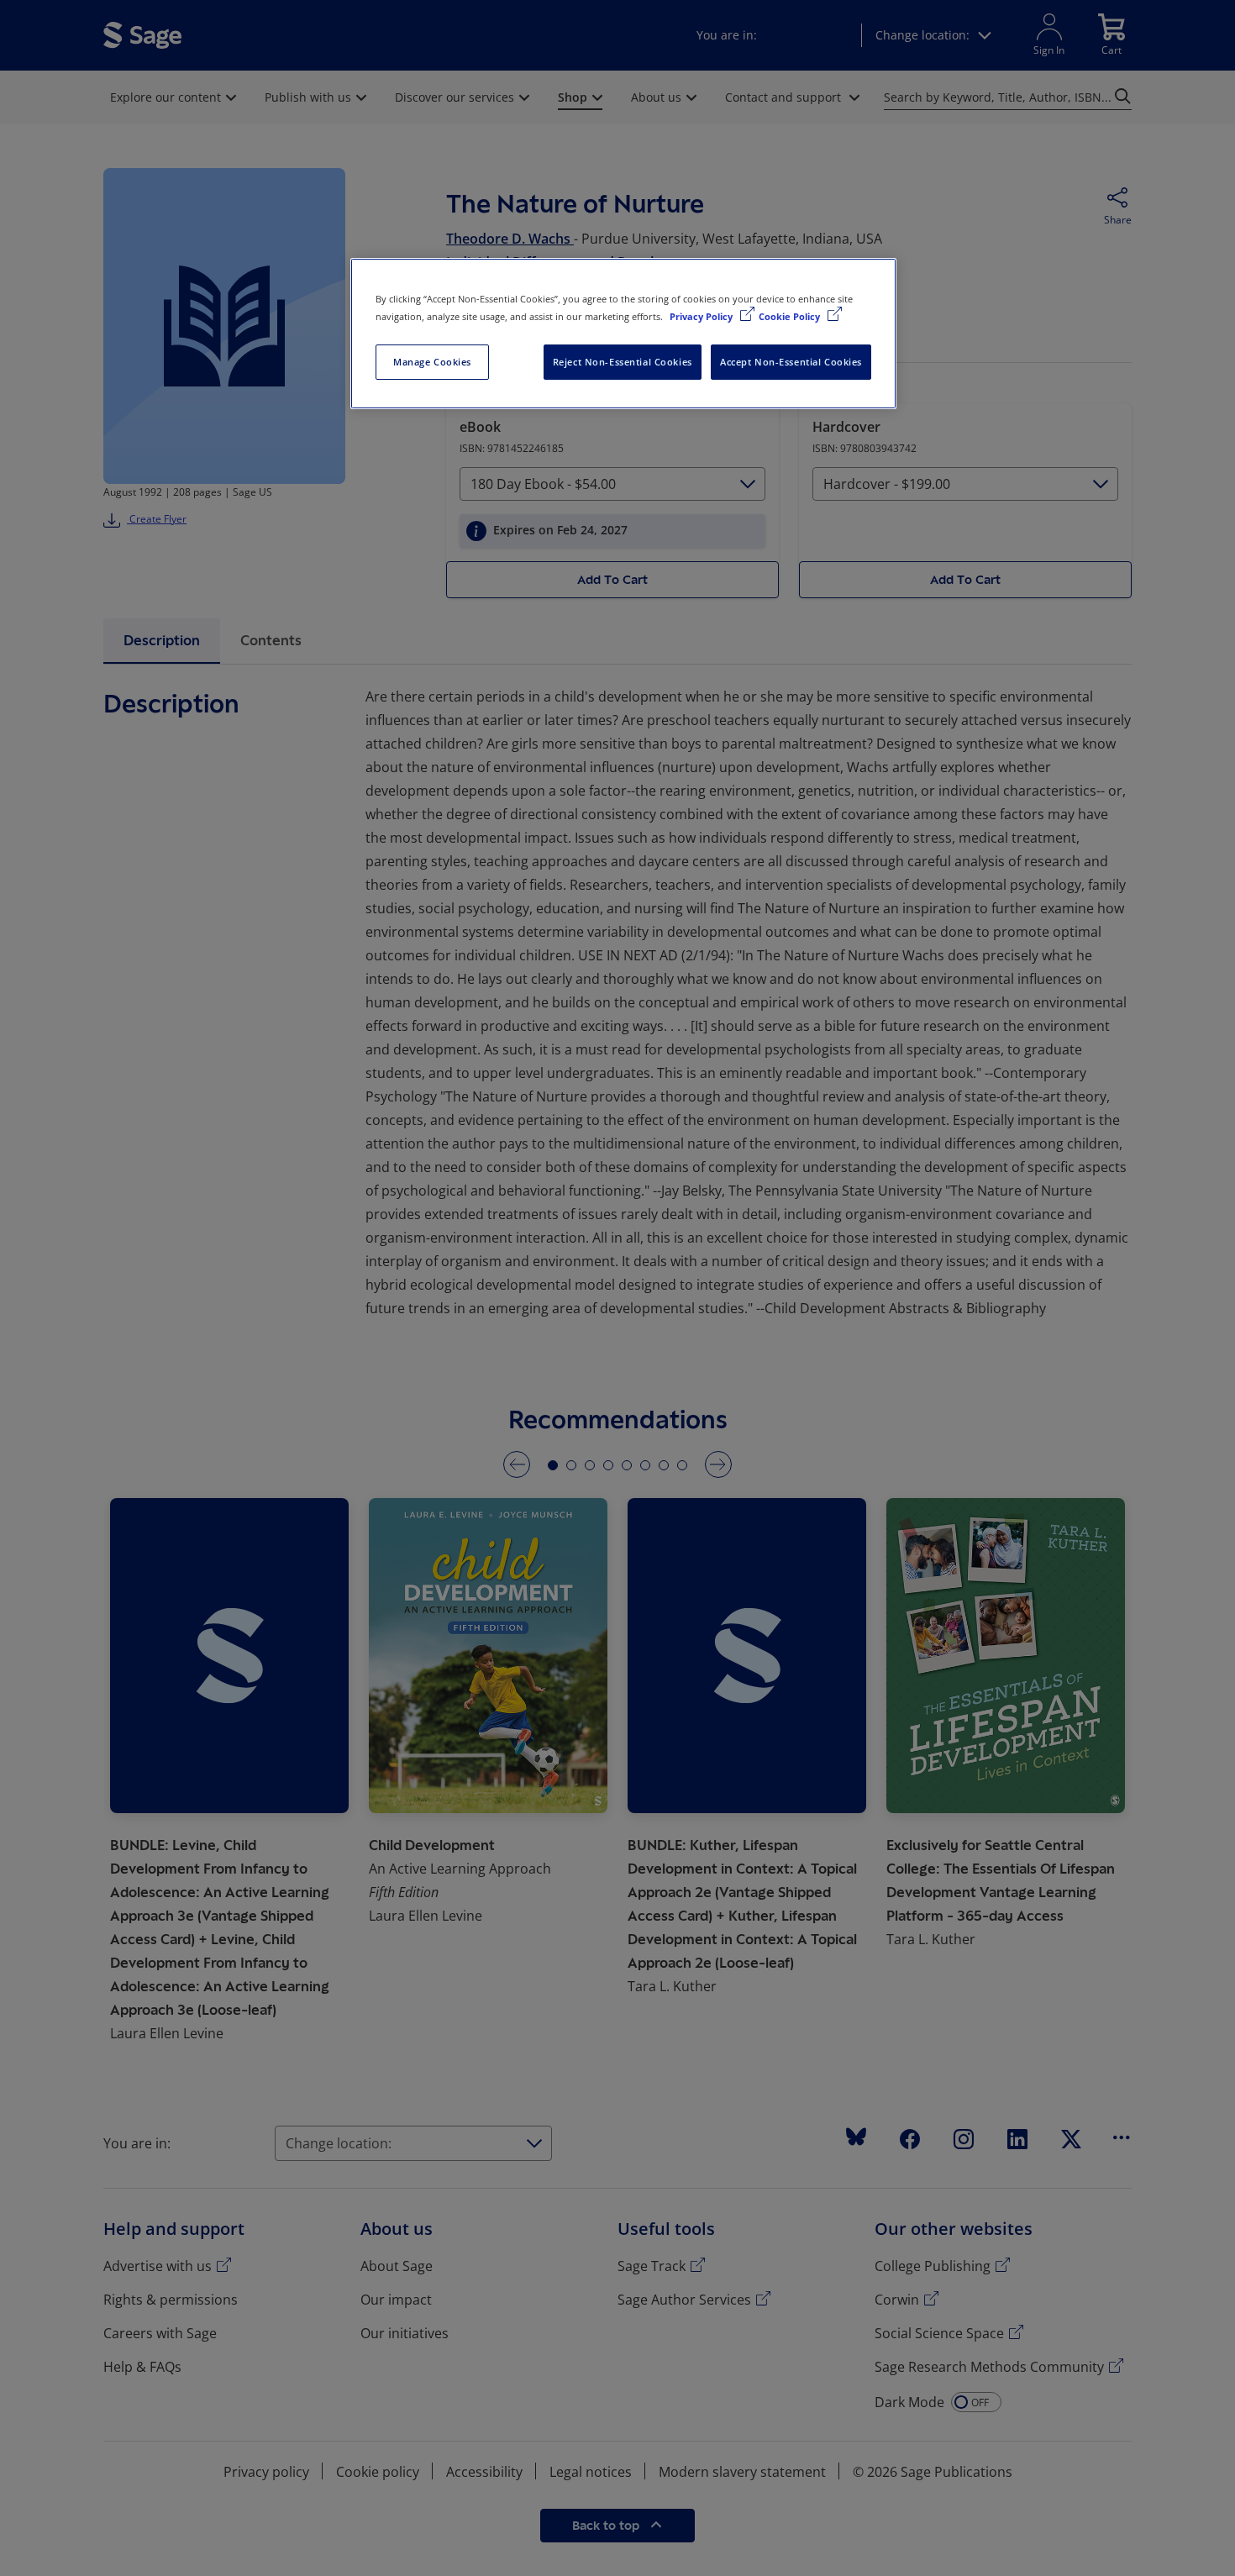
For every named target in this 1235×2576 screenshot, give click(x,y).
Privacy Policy (702, 316)
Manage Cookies (432, 362)
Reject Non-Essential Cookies (623, 362)
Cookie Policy (791, 316)
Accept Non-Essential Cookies (791, 362)
